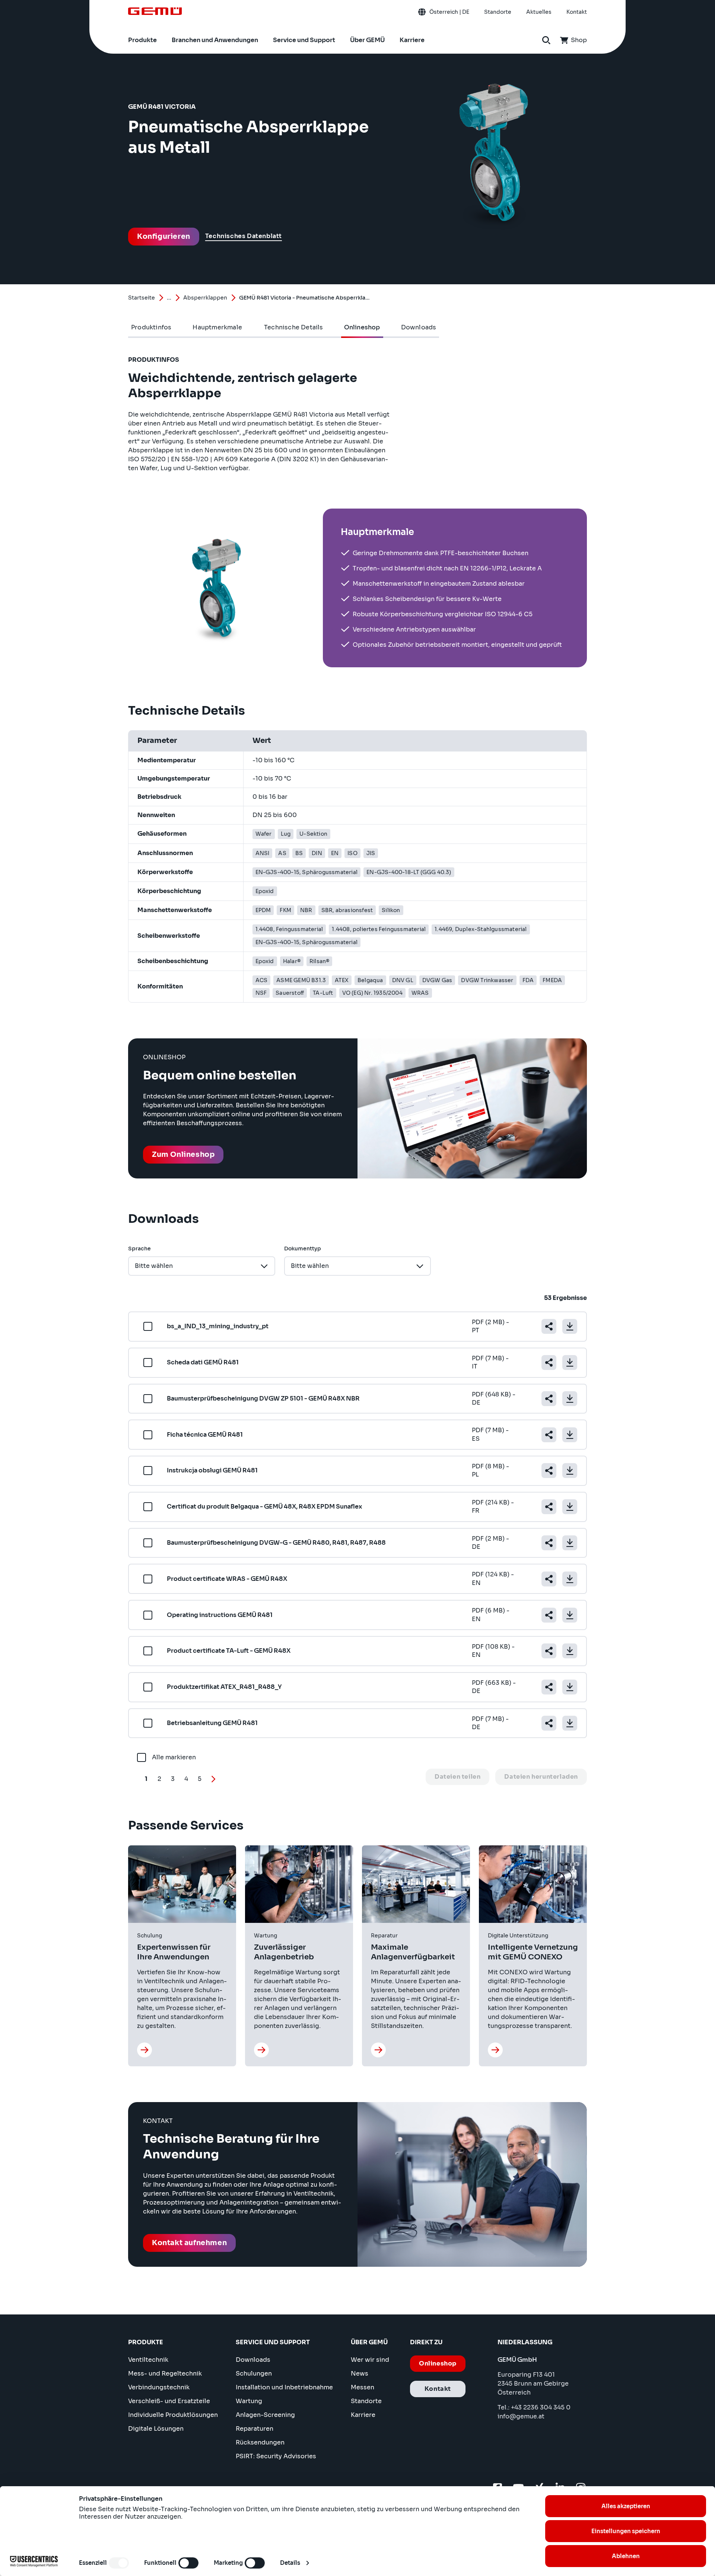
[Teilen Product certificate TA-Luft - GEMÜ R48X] (549, 1651)
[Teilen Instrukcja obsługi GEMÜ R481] (549, 1471)
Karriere (363, 2415)
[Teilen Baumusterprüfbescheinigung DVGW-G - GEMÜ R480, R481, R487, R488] (549, 1543)
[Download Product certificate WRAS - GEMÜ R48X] (570, 1579)
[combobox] (202, 1266)
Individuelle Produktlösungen (173, 2415)
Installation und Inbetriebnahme (284, 2387)
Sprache (139, 1249)
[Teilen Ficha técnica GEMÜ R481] (549, 1435)
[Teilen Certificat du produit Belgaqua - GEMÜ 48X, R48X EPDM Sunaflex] (549, 1507)
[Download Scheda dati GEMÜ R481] (570, 1363)
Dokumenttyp (303, 1249)
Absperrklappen (205, 298)
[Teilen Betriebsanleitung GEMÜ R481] (549, 1723)
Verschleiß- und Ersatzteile (169, 2401)
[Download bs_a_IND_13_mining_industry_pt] (570, 1326)
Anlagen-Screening (265, 2415)
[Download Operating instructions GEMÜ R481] (570, 1615)
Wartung (249, 2401)
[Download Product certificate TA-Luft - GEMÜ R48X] (570, 1651)
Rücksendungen (260, 2442)
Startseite (142, 298)
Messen (363, 2387)
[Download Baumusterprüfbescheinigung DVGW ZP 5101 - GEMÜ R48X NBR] (570, 1399)
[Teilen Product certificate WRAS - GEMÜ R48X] (549, 1579)
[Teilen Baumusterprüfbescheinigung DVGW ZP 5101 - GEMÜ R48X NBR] (549, 1399)
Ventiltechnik (148, 2360)
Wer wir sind (370, 2360)
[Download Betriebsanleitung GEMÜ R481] (570, 1723)
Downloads (253, 2360)
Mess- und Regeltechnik (165, 2374)
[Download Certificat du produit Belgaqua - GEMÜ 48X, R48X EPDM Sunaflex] (570, 1507)
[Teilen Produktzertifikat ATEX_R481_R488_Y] (549, 1687)
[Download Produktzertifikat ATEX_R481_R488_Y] (570, 1687)
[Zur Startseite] (155, 11)
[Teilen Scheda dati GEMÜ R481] (549, 1363)
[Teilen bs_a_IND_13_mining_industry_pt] (549, 1326)
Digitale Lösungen (156, 2429)
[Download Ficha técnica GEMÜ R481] (570, 1435)
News (360, 2374)
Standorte (366, 2401)
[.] (144, 2050)
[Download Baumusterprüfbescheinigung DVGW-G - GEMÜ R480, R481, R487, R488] (570, 1543)
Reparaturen (255, 2429)
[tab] (151, 327)
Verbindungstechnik (159, 2387)
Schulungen (254, 2374)
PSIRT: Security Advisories (276, 2456)
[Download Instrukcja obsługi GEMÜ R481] (570, 1471)
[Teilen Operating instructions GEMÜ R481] (549, 1615)
